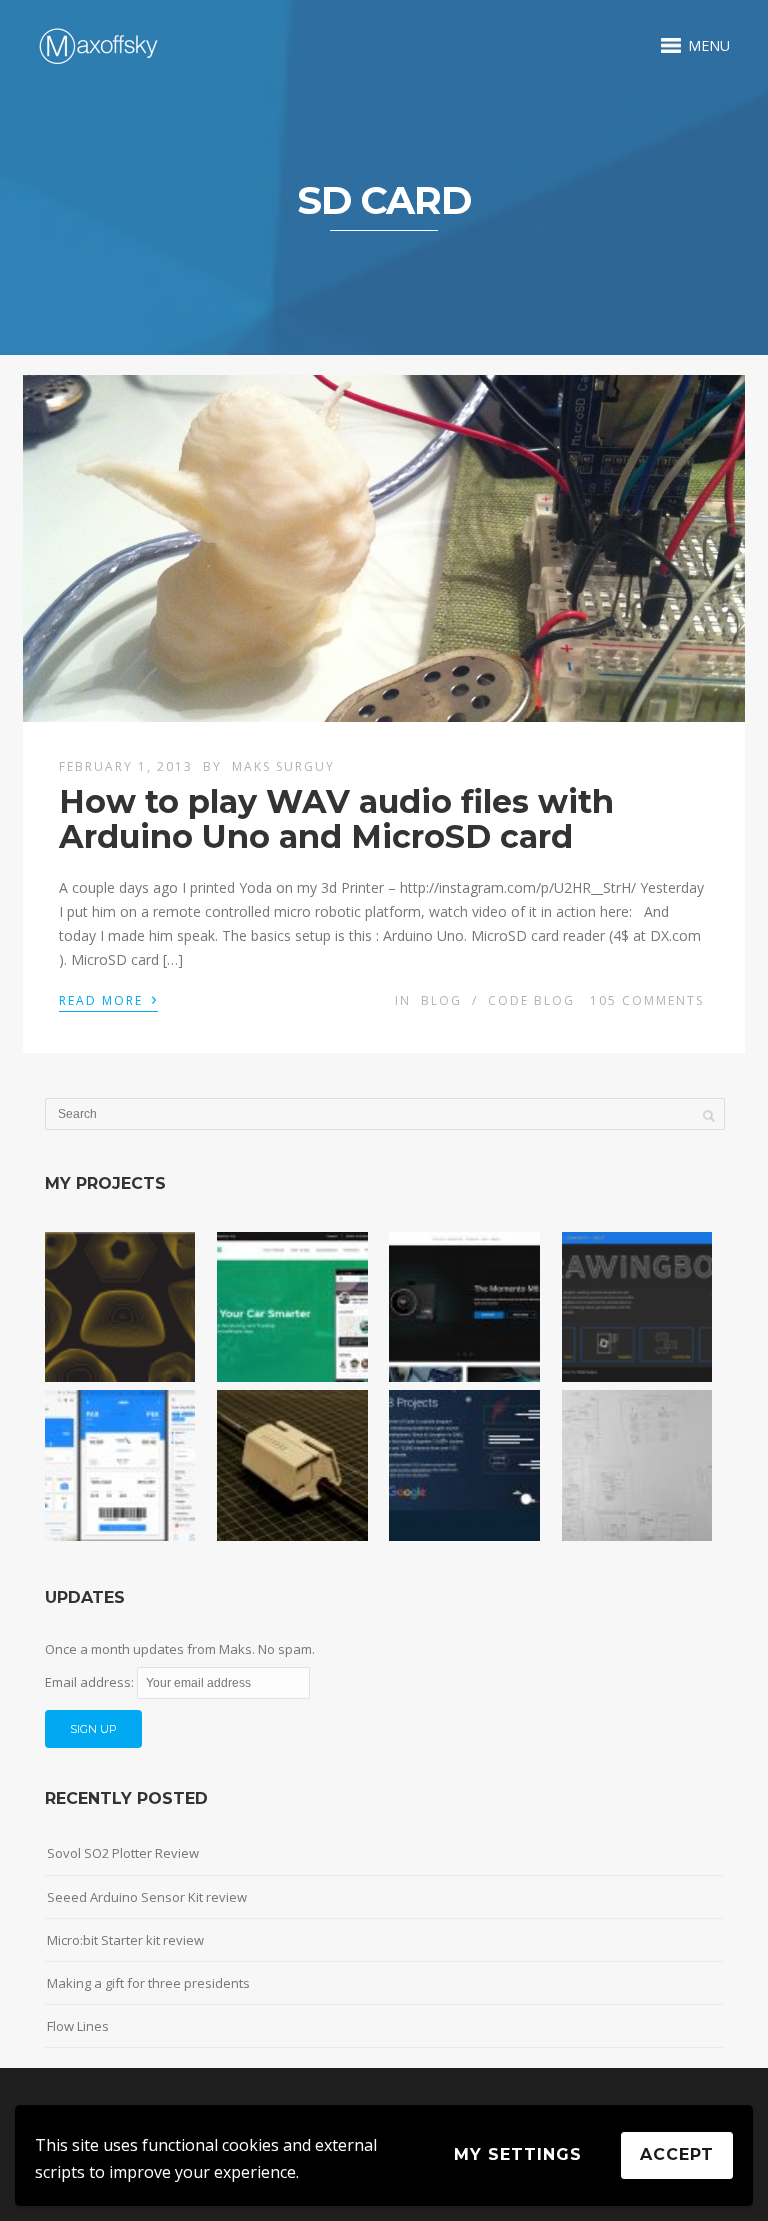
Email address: (91, 1682)
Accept (677, 2154)
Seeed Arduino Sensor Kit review (147, 1897)
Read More (108, 999)
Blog (441, 1000)
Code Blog (531, 1000)
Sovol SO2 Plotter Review (123, 1853)
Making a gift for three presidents (148, 1983)
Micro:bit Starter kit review (125, 1940)
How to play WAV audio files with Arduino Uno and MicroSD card (336, 819)
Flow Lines (78, 2026)
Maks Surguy (283, 766)
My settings (518, 2154)
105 (647, 1000)
